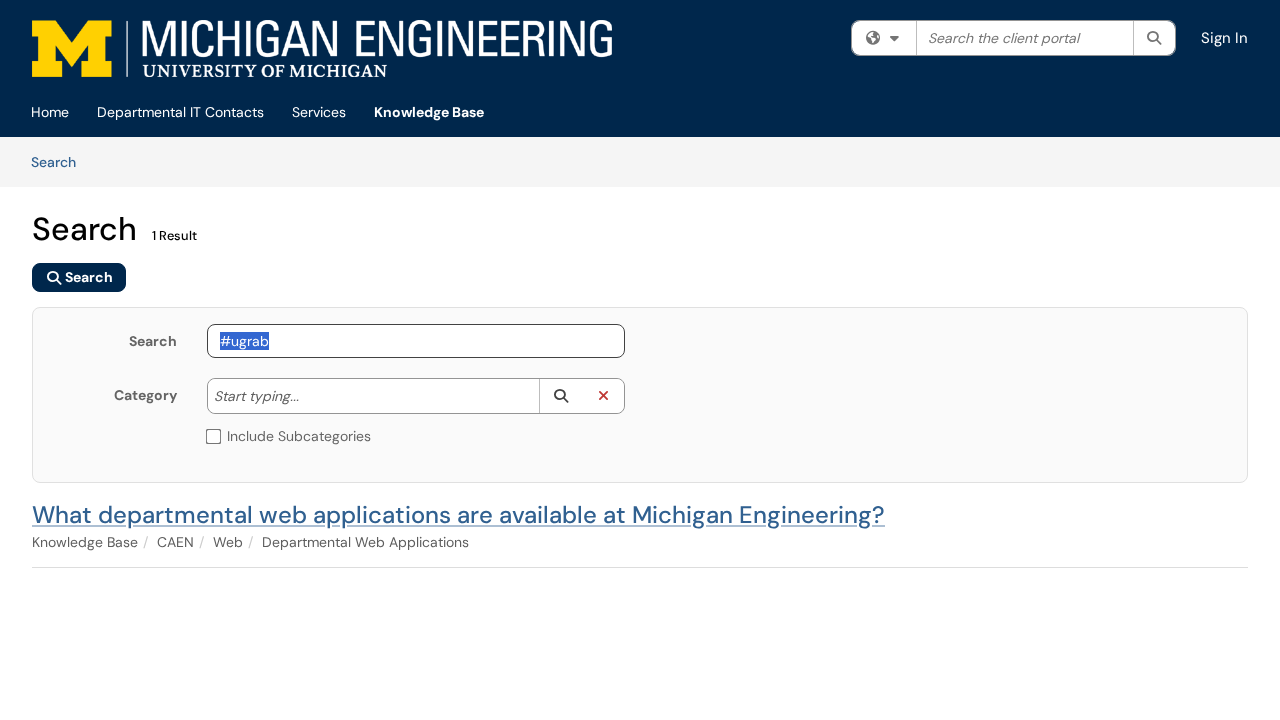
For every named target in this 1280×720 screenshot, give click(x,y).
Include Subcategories (299, 436)
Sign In (1224, 38)
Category (145, 395)
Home (50, 112)
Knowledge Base (429, 112)
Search (60, 161)
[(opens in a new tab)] (322, 48)
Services (319, 112)
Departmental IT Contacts (180, 112)
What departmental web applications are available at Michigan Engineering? (458, 514)
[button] (560, 396)
